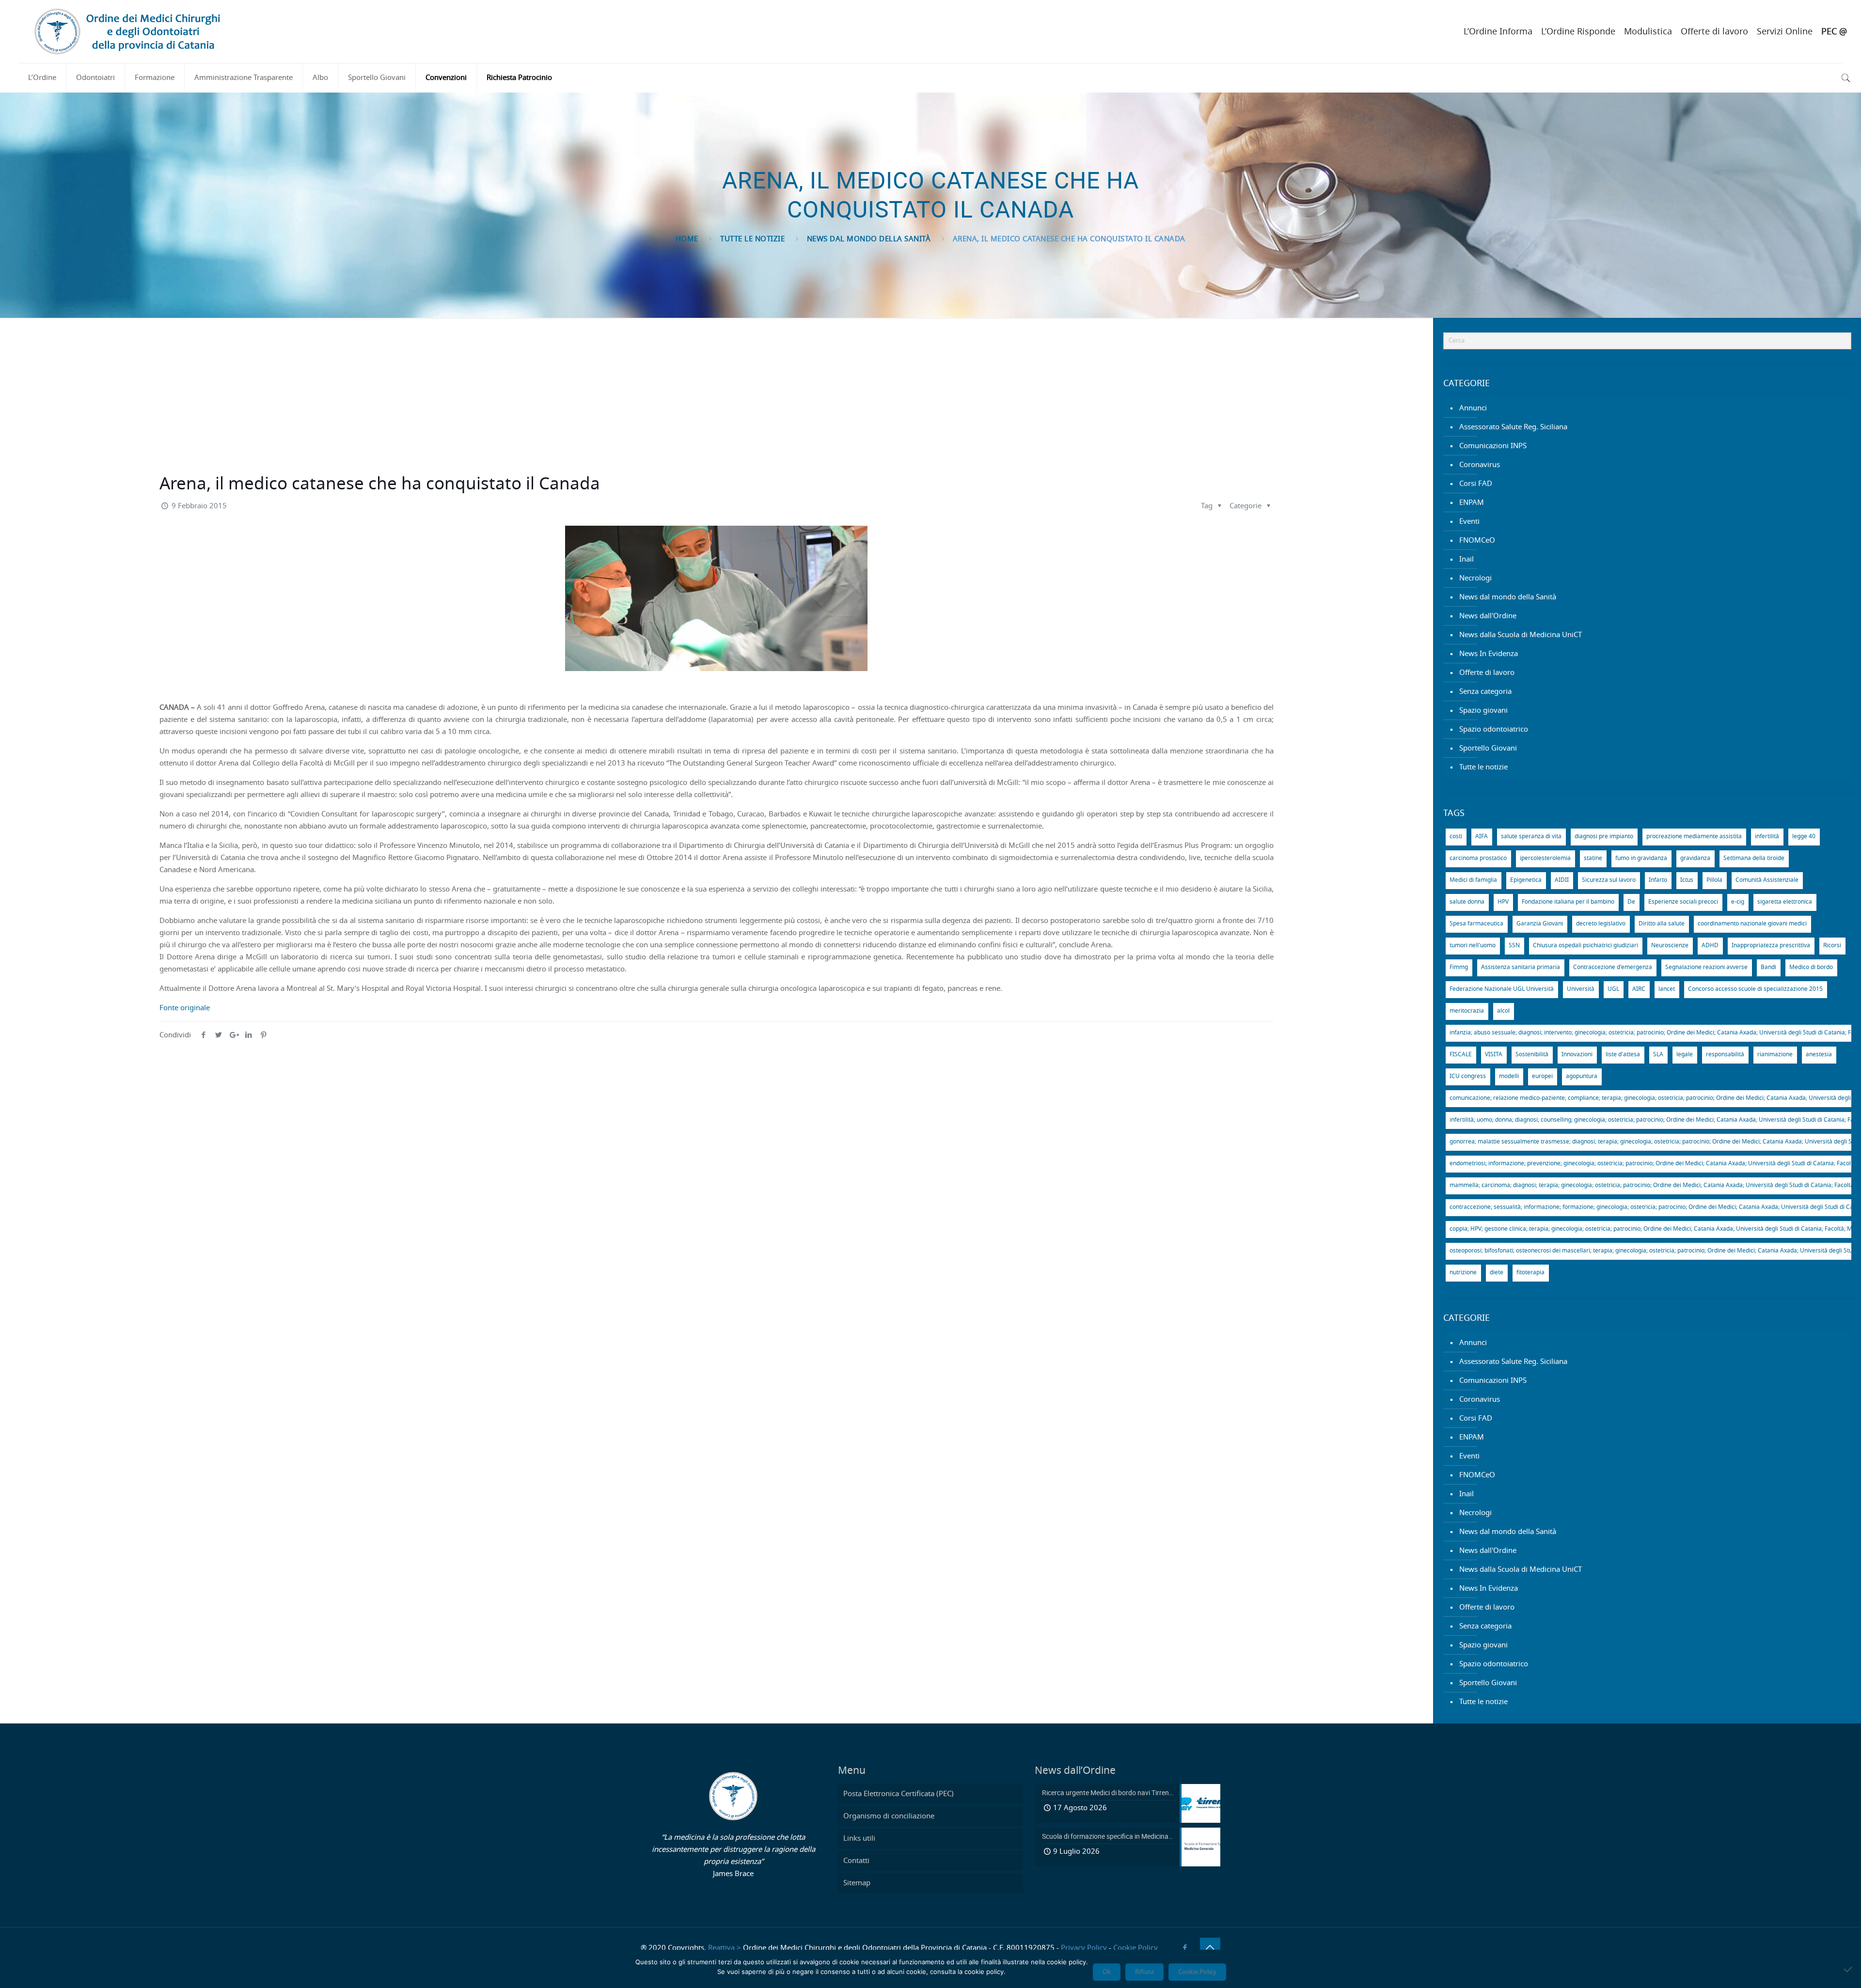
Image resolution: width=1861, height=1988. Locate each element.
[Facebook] (1185, 1948)
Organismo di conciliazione (889, 1816)
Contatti (856, 1861)
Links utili (859, 1839)
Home (687, 239)
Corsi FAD (1476, 484)
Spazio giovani (1483, 711)
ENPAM (1472, 503)
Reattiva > (725, 1948)
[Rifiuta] (1849, 1969)
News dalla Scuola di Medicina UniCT (1521, 635)
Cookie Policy (1136, 1948)
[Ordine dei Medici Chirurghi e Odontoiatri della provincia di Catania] (129, 31)
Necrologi (1475, 578)
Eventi (1469, 522)
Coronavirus (1480, 465)
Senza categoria (1485, 692)
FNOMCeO (1477, 540)
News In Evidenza (1489, 654)
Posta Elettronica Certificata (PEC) (899, 1794)
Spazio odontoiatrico (1494, 729)
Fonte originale (185, 1008)
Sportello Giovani (1488, 748)
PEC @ (1834, 32)
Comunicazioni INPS (1493, 446)
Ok (1107, 1972)
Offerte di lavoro (1714, 32)
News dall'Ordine (1488, 616)
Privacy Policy (1084, 1948)
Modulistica (1648, 32)
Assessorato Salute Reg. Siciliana (1513, 427)
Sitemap (857, 1883)
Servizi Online (1785, 32)
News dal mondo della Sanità (869, 239)
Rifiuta (1144, 1972)
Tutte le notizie (752, 239)
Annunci (1473, 408)
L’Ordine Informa (1498, 32)
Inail (1467, 559)
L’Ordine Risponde (1578, 32)
